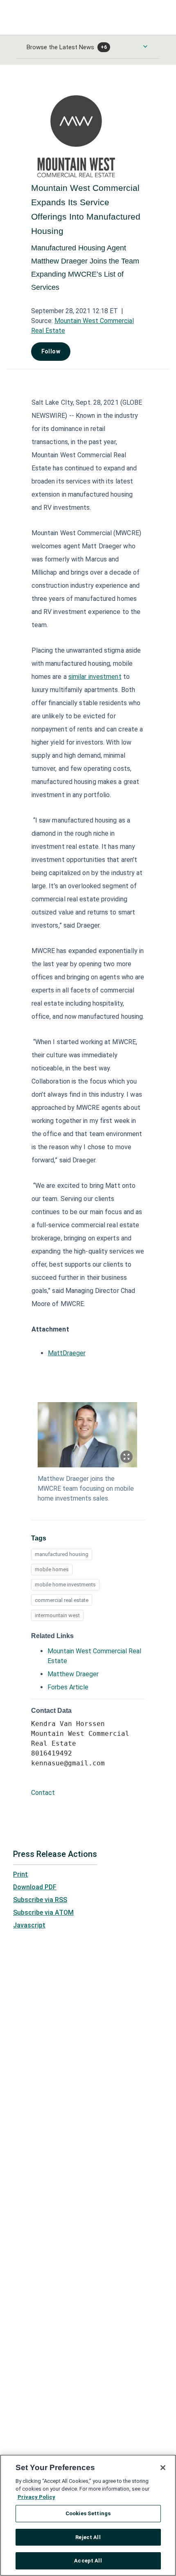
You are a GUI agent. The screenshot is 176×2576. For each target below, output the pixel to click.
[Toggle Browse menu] (145, 46)
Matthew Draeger (73, 1674)
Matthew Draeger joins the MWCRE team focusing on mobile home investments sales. (86, 1489)
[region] (88, 2515)
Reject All (88, 2537)
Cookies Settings (88, 2513)
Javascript (29, 1925)
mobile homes (52, 1569)
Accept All (88, 2561)
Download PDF (35, 1887)
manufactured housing (62, 1554)
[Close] (163, 2468)
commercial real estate (62, 1600)
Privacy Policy (36, 2497)
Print (20, 1874)
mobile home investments (65, 1585)
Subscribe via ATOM (43, 1913)
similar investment (95, 677)
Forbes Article (68, 1687)
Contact (43, 1793)
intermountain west (57, 1615)
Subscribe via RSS (40, 1900)
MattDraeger (67, 1353)
